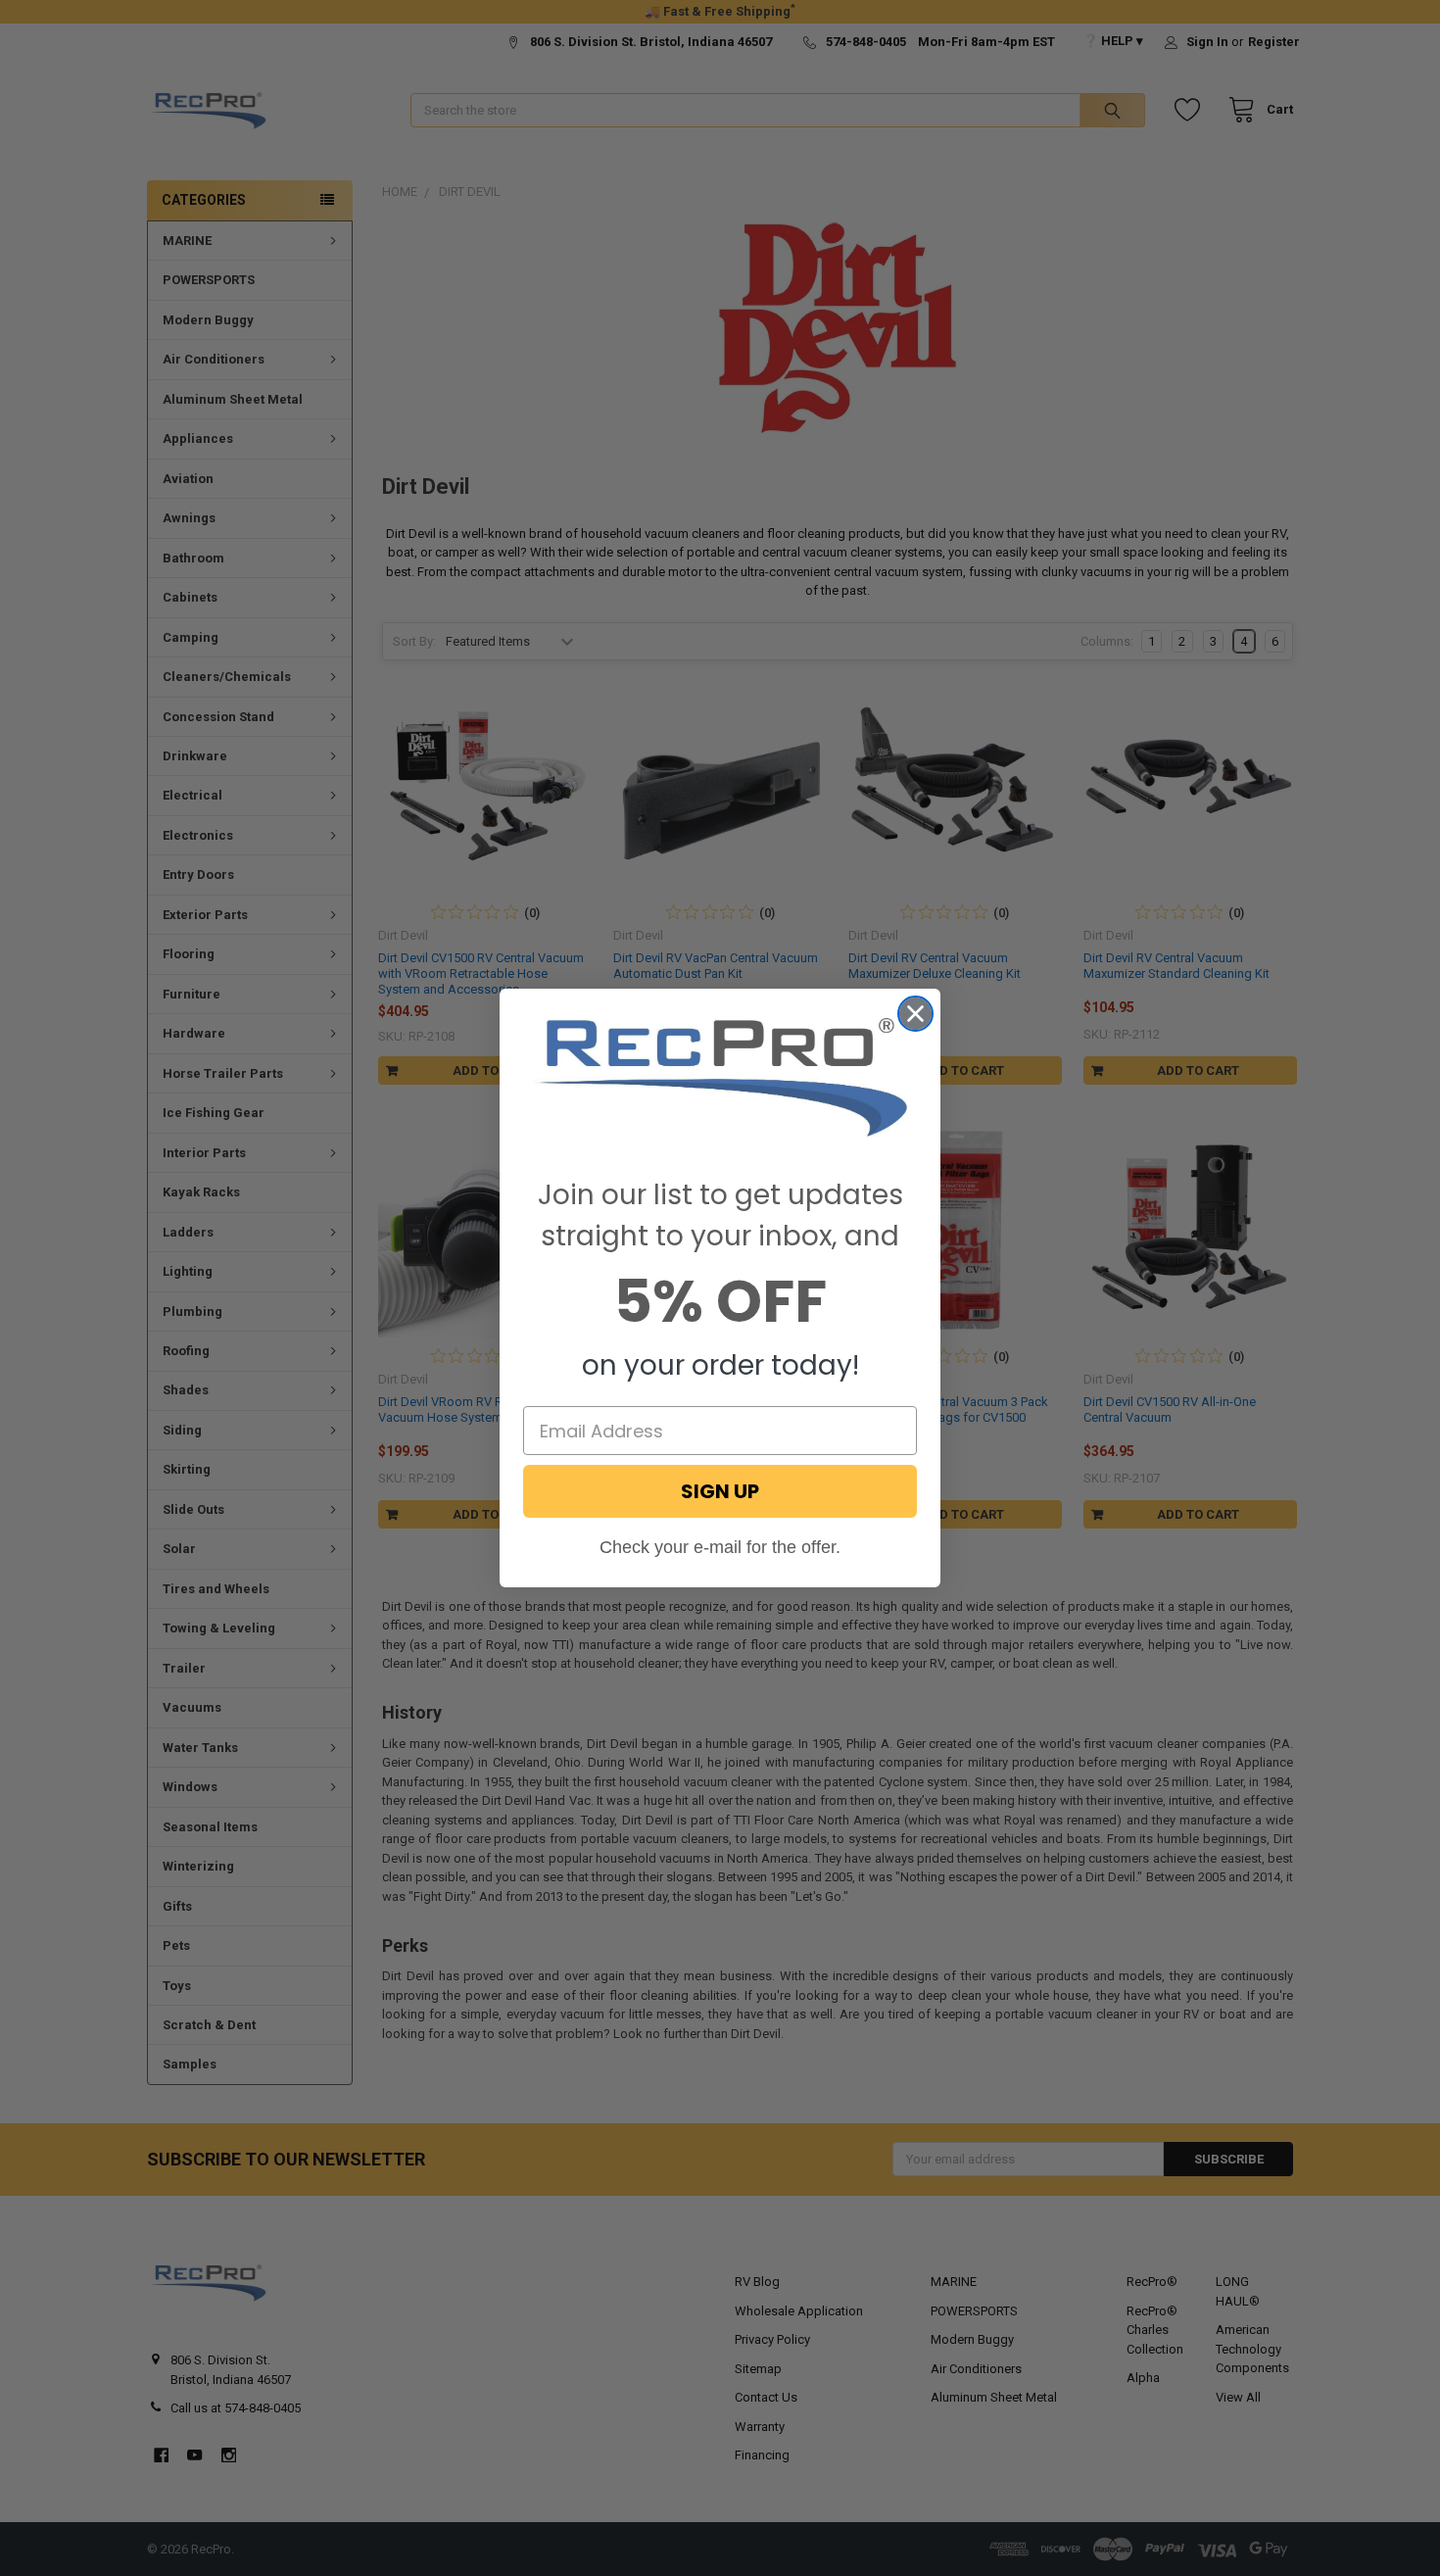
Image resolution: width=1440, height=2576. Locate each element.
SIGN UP (720, 1491)
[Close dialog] (915, 1014)
